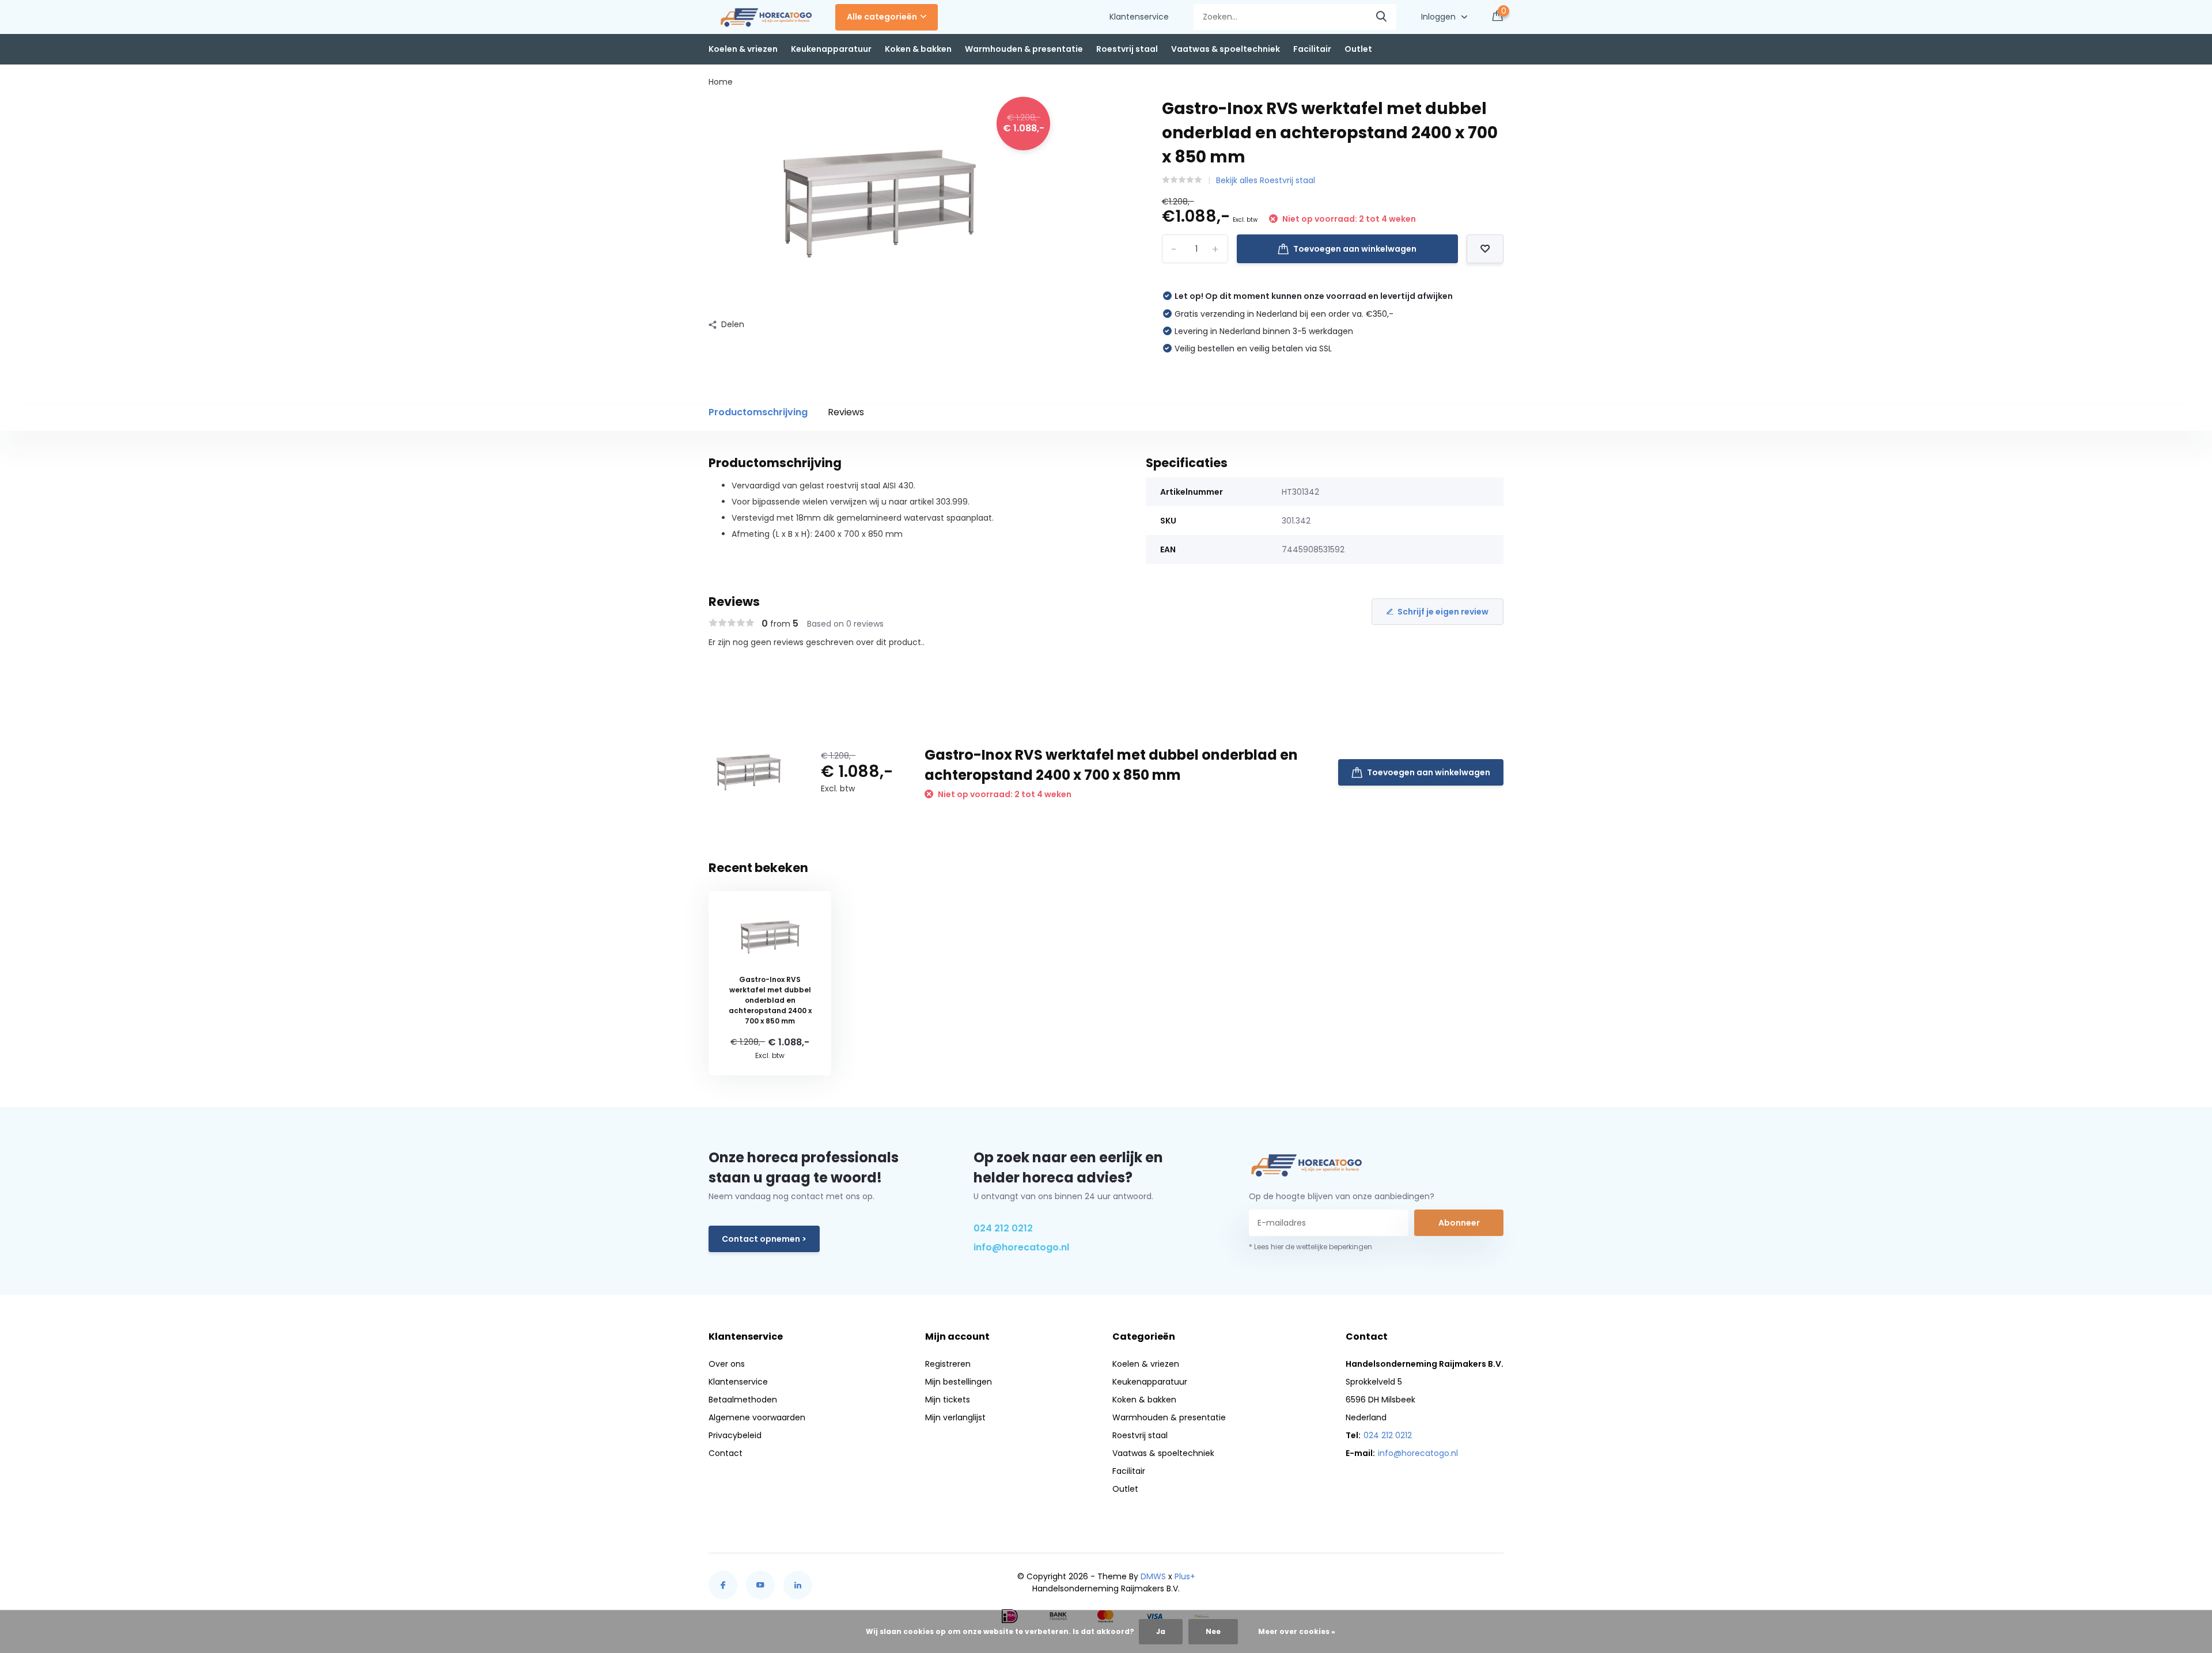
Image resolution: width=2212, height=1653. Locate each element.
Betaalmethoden (743, 1400)
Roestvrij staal (1127, 49)
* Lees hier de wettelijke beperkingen (1310, 1247)
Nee (1213, 1631)
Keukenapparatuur (831, 49)
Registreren (948, 1364)
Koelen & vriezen (743, 49)
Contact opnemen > (764, 1239)
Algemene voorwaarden (757, 1417)
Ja (1161, 1631)
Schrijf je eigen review (1443, 612)
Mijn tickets (948, 1400)
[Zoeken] (1382, 17)
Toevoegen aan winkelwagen (1355, 249)
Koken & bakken (918, 49)
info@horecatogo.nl (1021, 1247)
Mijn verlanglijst (955, 1417)
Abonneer (1459, 1223)
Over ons (727, 1364)
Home (721, 82)
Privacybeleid (735, 1435)
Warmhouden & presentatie (1024, 49)
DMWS (1153, 1576)
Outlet (1358, 49)
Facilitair (1312, 49)
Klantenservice (1139, 17)
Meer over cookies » (1297, 1631)
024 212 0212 (1003, 1228)
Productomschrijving (758, 412)
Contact (726, 1453)
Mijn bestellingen (959, 1382)
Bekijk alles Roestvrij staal (1266, 180)
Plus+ (1185, 1576)
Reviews (846, 412)
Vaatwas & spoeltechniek (1226, 49)
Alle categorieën (882, 17)
